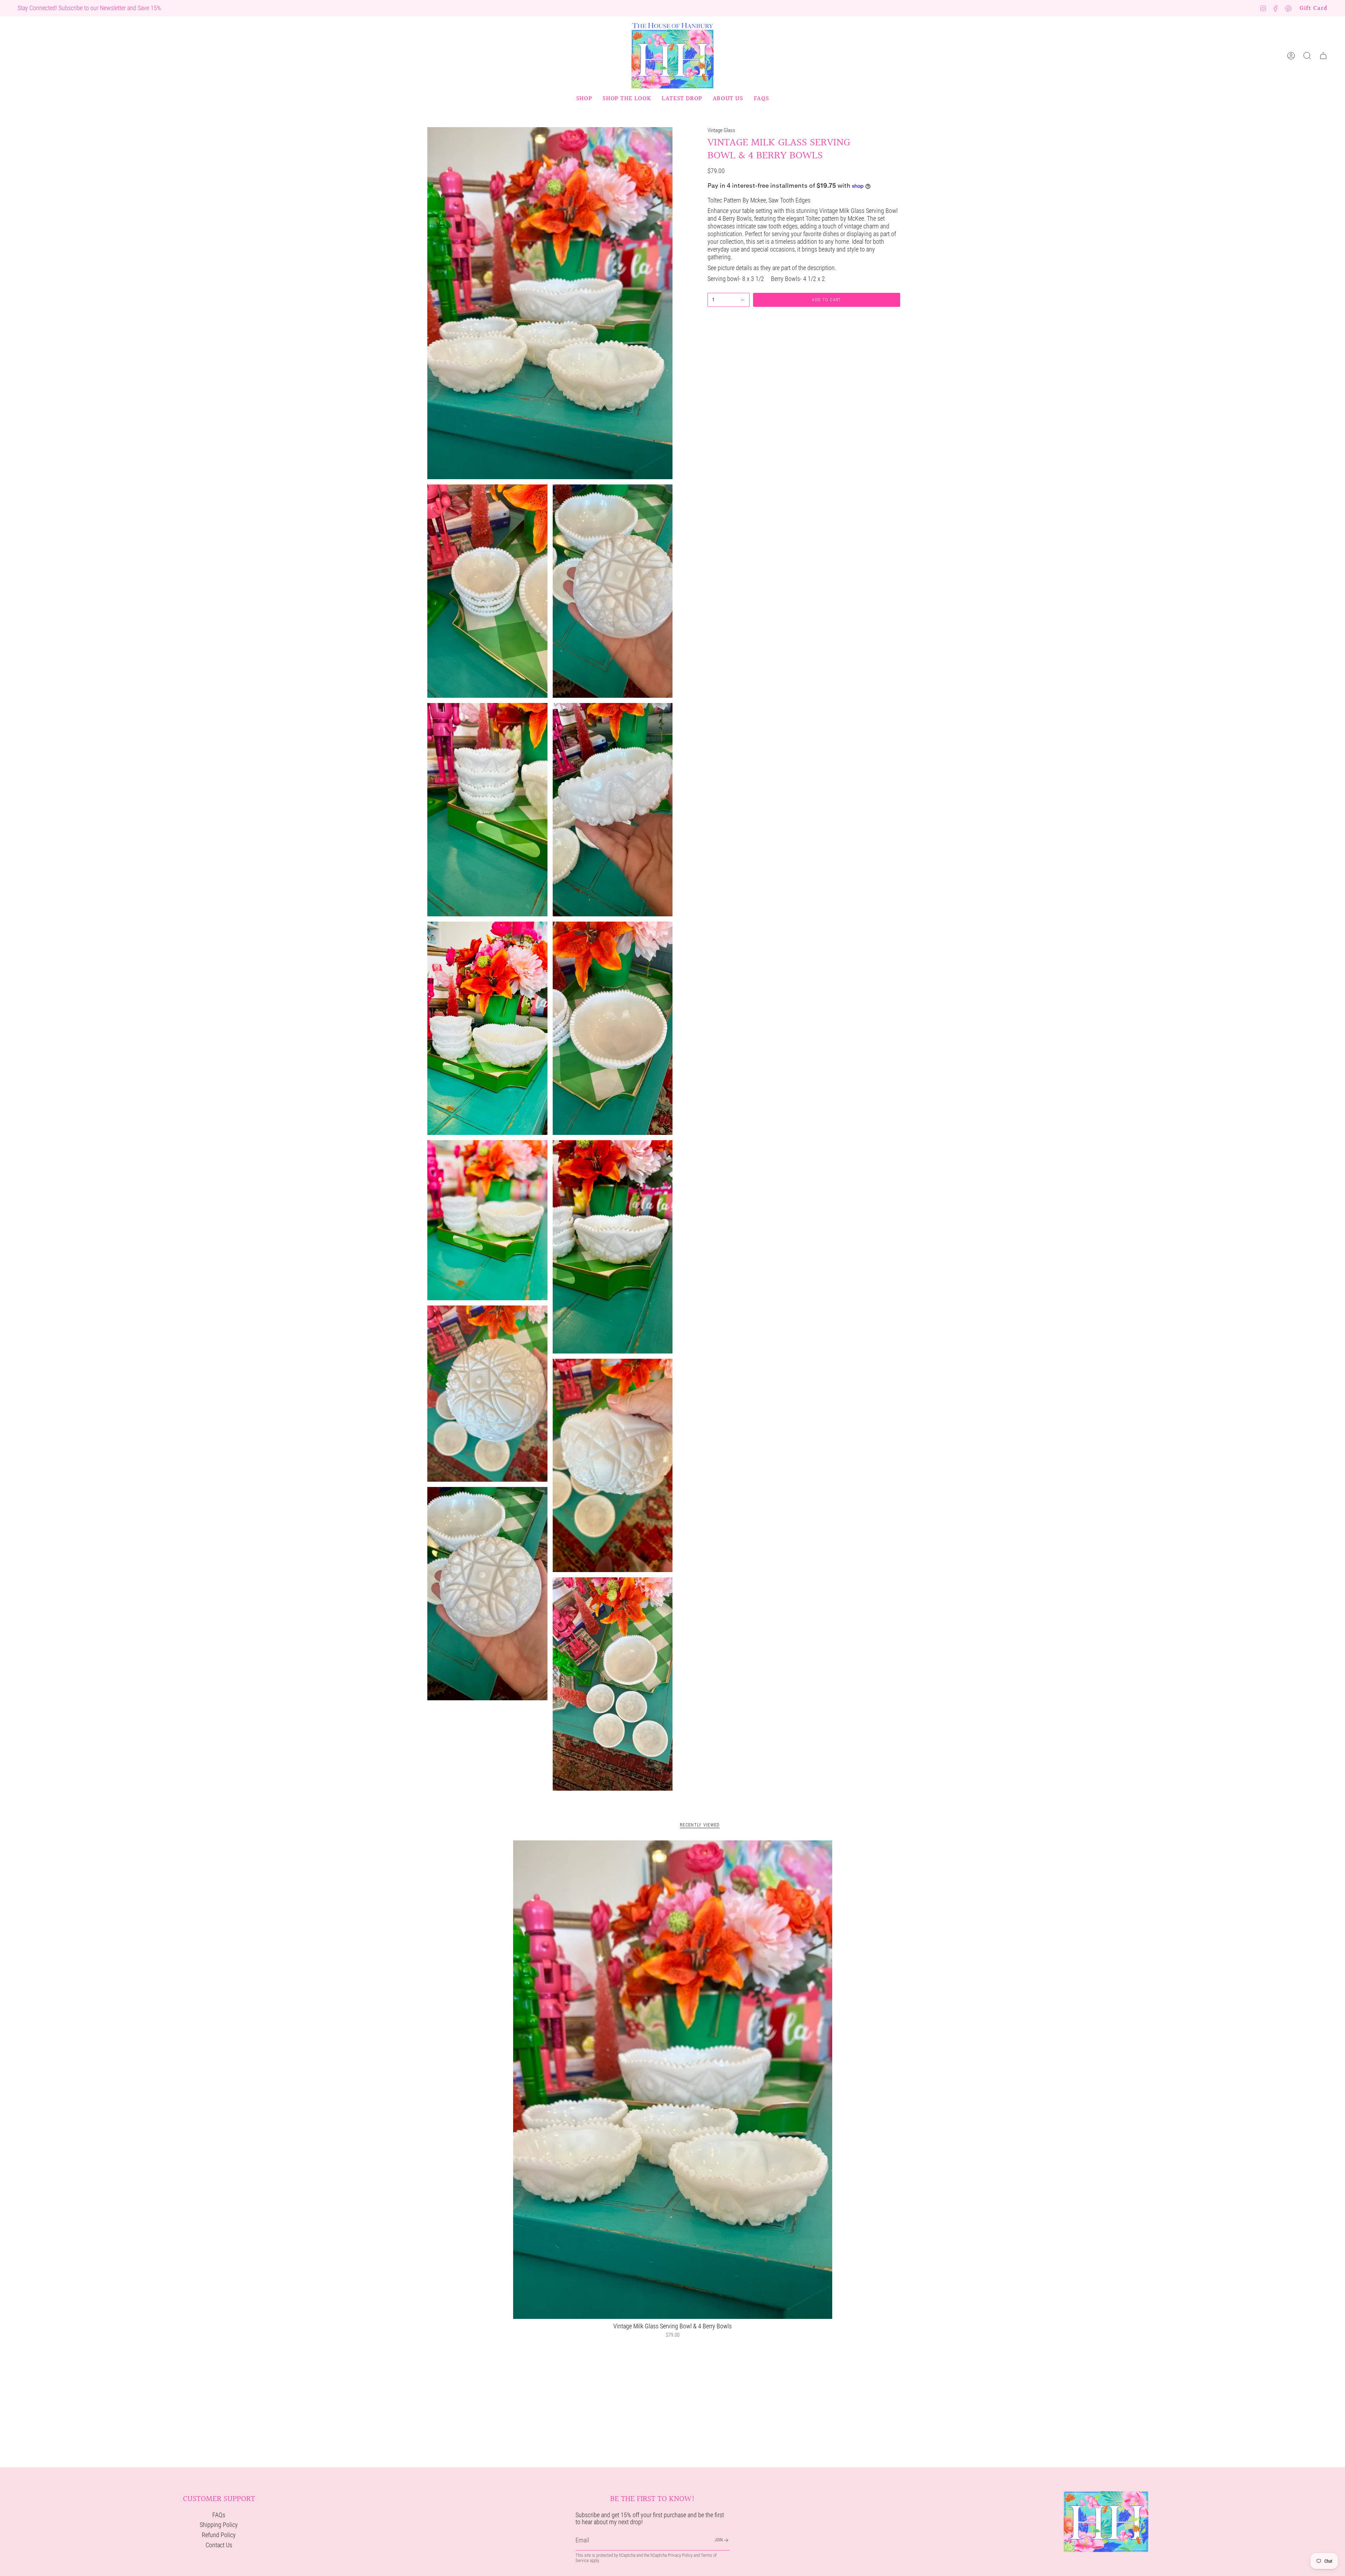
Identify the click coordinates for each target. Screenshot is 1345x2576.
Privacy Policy (680, 2555)
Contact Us (219, 2545)
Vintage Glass (721, 130)
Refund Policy (219, 2535)
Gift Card (1313, 8)
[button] (584, 99)
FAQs (219, 2515)
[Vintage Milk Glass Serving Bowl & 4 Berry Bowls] (673, 2080)
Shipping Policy (219, 2525)
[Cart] (1323, 56)
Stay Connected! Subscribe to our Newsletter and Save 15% (89, 8)
